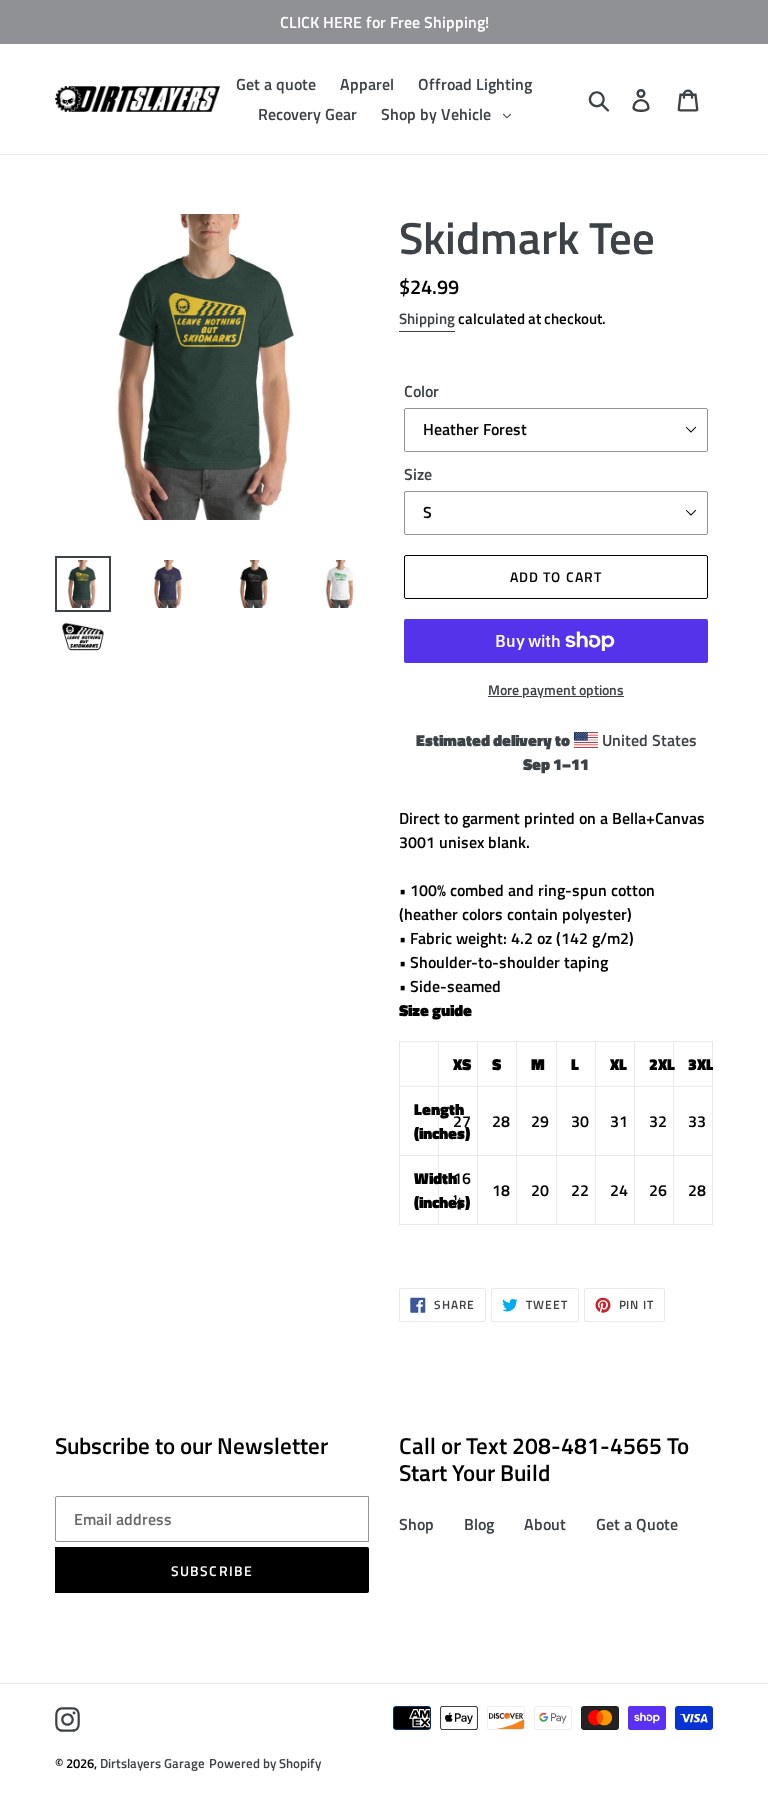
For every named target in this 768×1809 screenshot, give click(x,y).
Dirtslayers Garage (152, 1763)
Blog (479, 1524)
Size (418, 474)
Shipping (427, 318)
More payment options (556, 689)
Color (421, 391)
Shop (416, 1524)
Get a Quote (637, 1524)
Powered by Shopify (265, 1763)
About (545, 1524)
